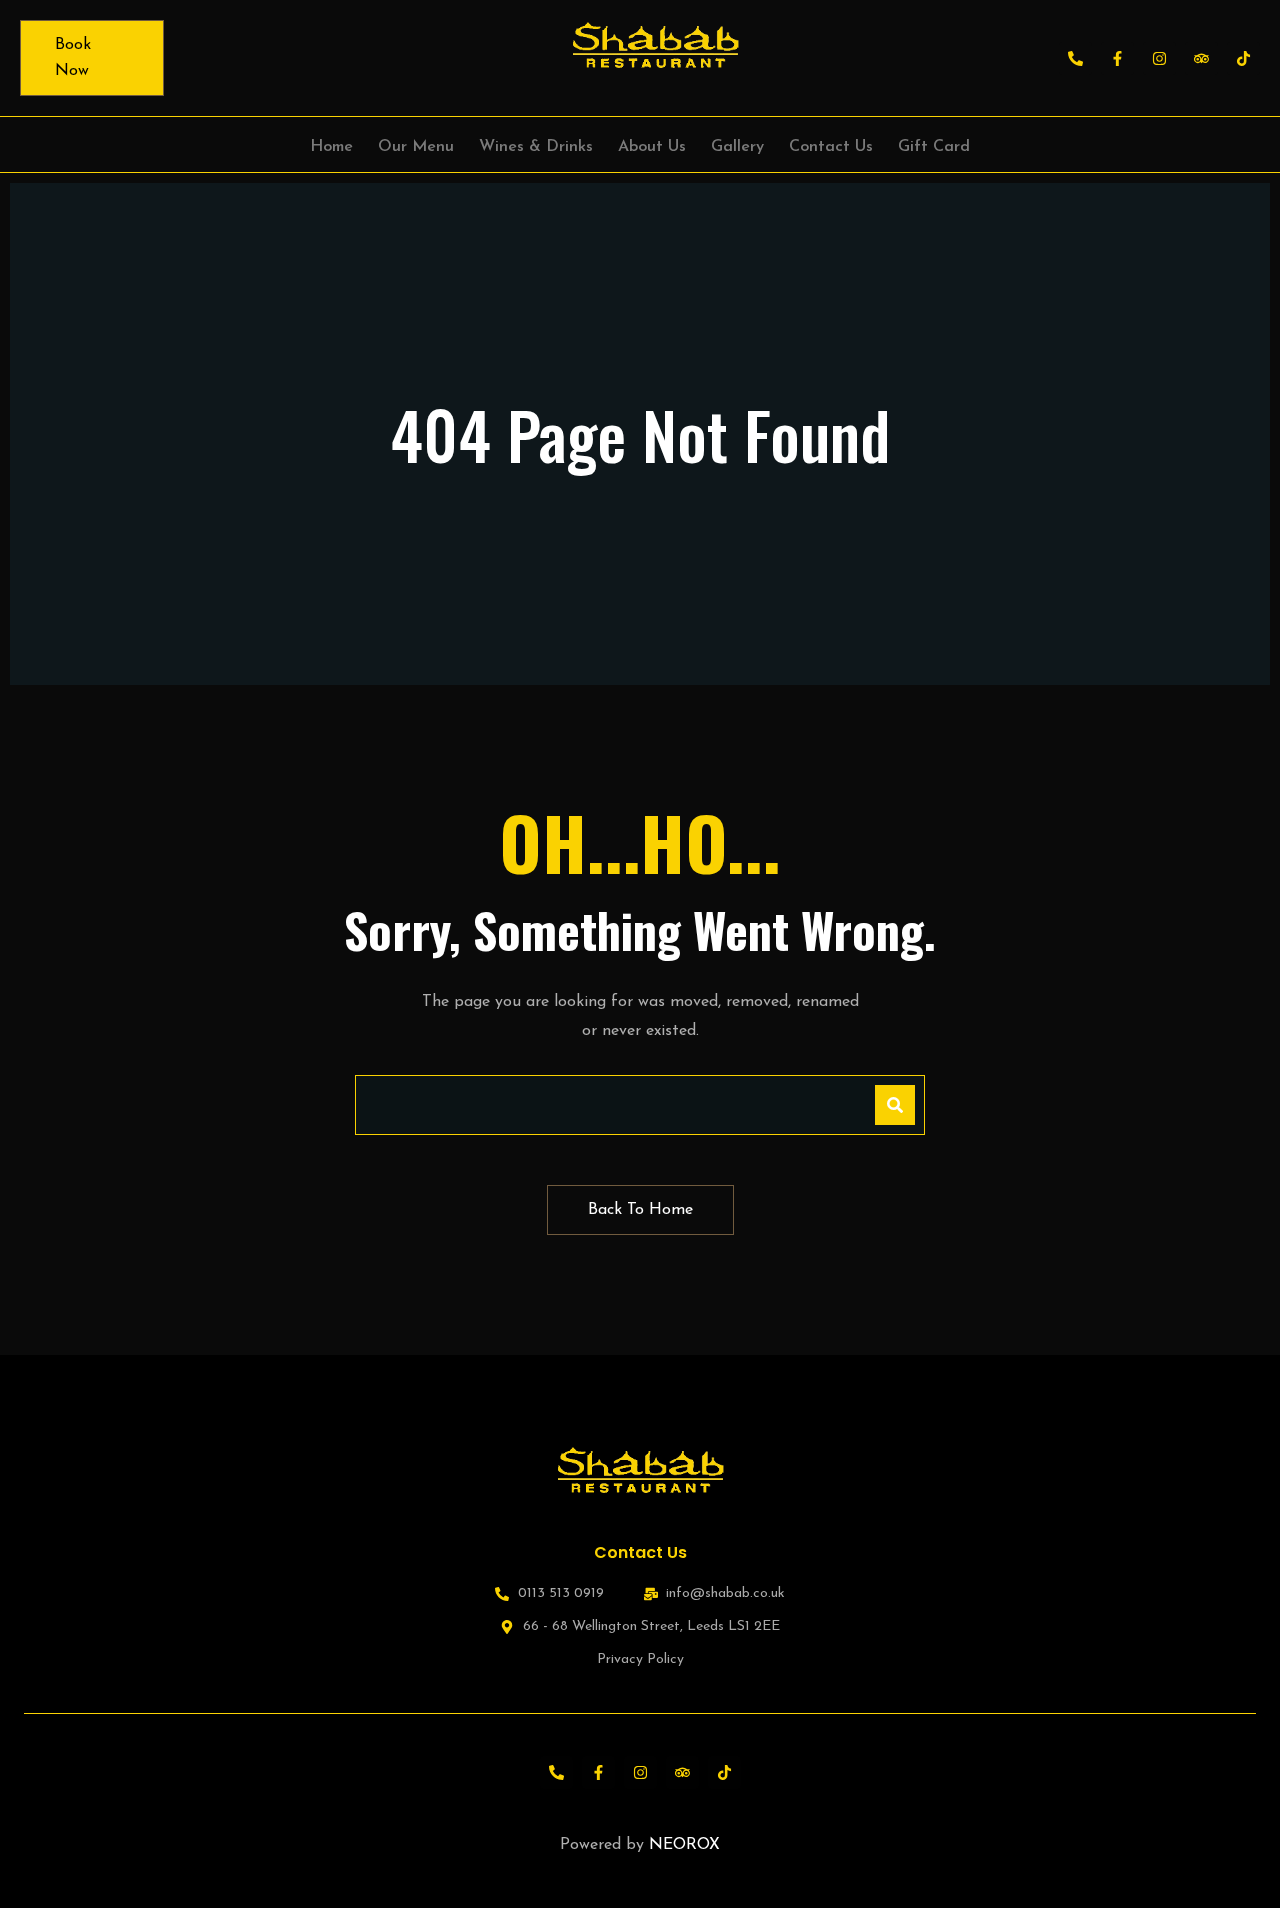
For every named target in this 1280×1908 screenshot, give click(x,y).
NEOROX (684, 1845)
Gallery (737, 147)
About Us (652, 147)
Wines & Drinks (536, 147)
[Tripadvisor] (1201, 58)
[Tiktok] (1243, 58)
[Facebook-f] (1117, 58)
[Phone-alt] (1075, 58)
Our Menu (416, 147)
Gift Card (934, 147)
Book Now (73, 58)
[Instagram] (1159, 58)
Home (331, 147)
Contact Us (831, 147)
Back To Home (640, 1210)
